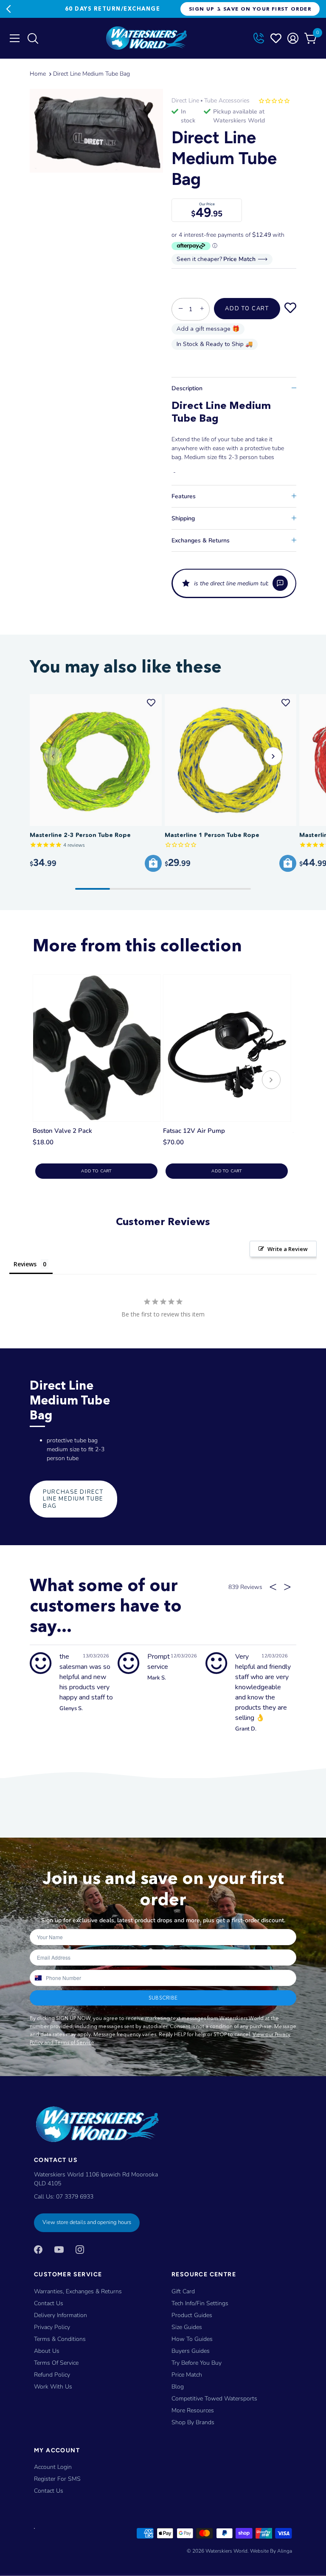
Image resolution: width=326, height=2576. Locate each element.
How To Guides (192, 2339)
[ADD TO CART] (153, 863)
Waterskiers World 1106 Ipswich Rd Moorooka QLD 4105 (96, 2179)
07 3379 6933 (75, 2197)
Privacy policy (52, 2327)
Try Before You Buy (197, 2363)
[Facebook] (38, 2249)
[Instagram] (80, 2249)
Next (216, 9)
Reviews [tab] (25, 1264)
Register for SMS (57, 2479)
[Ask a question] (280, 583)
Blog (178, 2387)
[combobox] (38, 1978)
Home (38, 74)
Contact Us (49, 2303)
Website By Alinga (271, 2551)
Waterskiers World (226, 2551)
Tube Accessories (227, 101)
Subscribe (163, 1998)
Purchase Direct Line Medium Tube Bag (73, 1499)
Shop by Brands (193, 2422)
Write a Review (288, 1249)
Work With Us (53, 2387)
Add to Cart (247, 309)
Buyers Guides (191, 2351)
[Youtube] (59, 2249)
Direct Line (185, 101)
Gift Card (183, 2291)
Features (184, 496)
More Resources (193, 2410)
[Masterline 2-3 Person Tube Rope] (96, 760)
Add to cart (96, 1171)
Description (187, 388)
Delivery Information (60, 2315)
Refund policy (52, 2375)
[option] (96, 131)
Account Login (53, 2467)
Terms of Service (56, 2363)
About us (47, 2351)
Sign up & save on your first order (250, 9)
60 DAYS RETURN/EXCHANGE (112, 9)
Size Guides (187, 2327)
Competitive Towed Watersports (214, 2399)
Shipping (183, 518)
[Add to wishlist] (290, 309)
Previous (8, 9)
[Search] (32, 40)
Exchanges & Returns (201, 540)
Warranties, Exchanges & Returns (78, 2291)
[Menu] (15, 38)
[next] (271, 1081)
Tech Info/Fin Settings (200, 2303)
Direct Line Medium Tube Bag (91, 74)
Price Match (187, 2375)
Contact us (49, 2491)
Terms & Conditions (60, 2339)
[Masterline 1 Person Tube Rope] (231, 760)
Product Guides (192, 2315)
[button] (234, 583)
